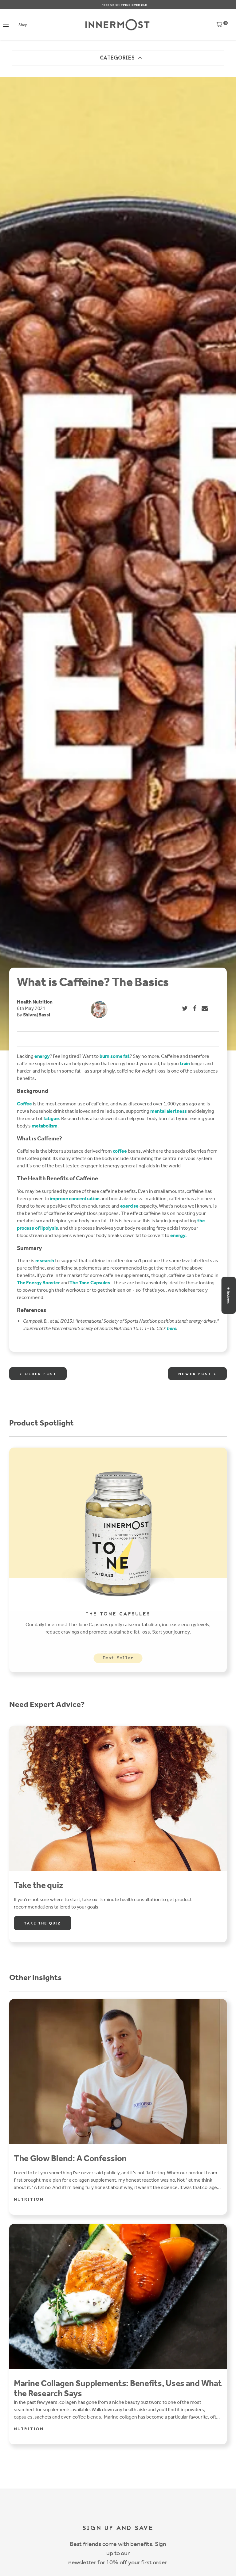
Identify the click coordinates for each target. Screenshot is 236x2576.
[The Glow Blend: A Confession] (118, 2071)
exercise (129, 1206)
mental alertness (169, 1111)
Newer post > (197, 1374)
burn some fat (115, 1056)
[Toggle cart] (219, 26)
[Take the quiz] (118, 1798)
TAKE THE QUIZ (43, 1924)
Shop (23, 25)
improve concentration (75, 1199)
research (45, 1261)
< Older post (38, 1374)
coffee (120, 1151)
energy (42, 1056)
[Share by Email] (205, 1008)
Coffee (24, 1104)
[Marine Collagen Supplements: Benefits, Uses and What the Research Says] (118, 2296)
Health (24, 1002)
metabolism (45, 1126)
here (171, 1328)
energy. (179, 1235)
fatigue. (52, 1118)
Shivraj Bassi (37, 1015)
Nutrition (43, 1002)
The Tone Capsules (90, 1283)
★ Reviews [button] (228, 1295)
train (185, 1064)
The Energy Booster (38, 1283)
